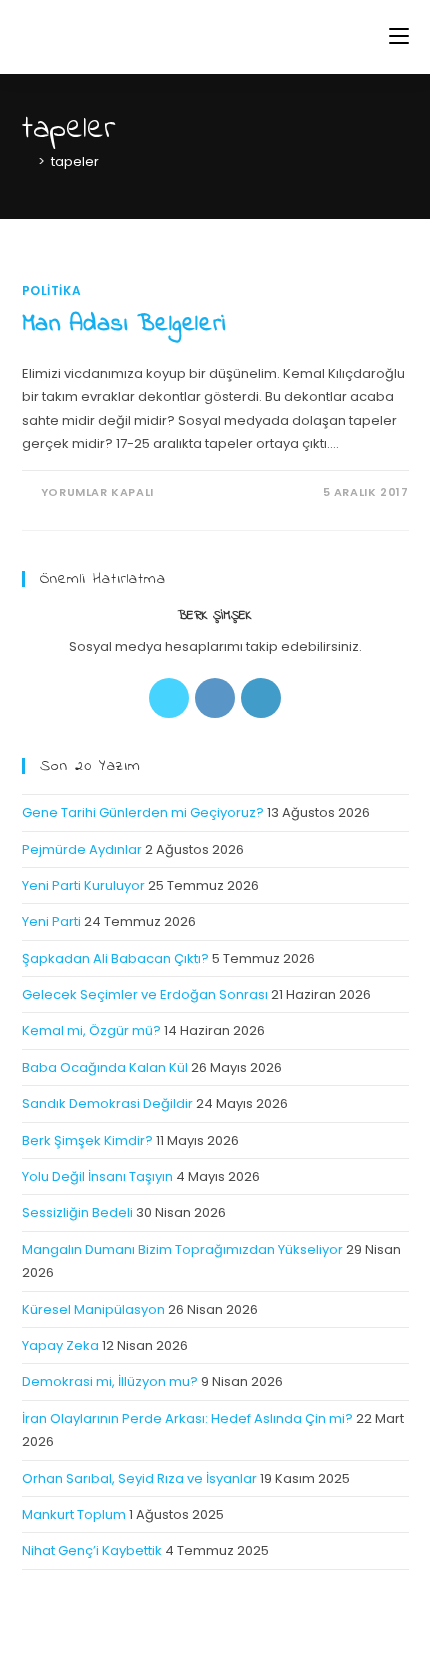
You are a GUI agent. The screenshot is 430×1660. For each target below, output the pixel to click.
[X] (169, 698)
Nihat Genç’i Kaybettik (92, 1550)
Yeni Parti (51, 921)
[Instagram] (215, 698)
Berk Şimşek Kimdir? (87, 1140)
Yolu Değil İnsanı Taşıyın (97, 1176)
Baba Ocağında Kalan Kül (105, 1067)
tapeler (75, 161)
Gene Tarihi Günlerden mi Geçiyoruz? (143, 812)
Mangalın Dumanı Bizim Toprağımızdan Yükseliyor (182, 1249)
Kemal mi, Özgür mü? (91, 1030)
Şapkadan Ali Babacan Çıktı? (115, 958)
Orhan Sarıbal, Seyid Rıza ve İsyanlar (139, 1478)
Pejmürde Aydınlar (82, 849)
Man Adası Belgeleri (124, 324)
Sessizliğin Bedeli (77, 1212)
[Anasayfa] (27, 161)
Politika (52, 290)
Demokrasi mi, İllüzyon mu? (110, 1381)
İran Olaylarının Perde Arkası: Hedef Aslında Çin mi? (187, 1418)
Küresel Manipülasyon (93, 1309)
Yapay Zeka (60, 1345)
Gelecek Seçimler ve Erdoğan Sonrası (145, 994)
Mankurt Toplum (74, 1514)
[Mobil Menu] (399, 36)
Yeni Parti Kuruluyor (83, 885)
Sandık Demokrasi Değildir (107, 1103)
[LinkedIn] (261, 698)
